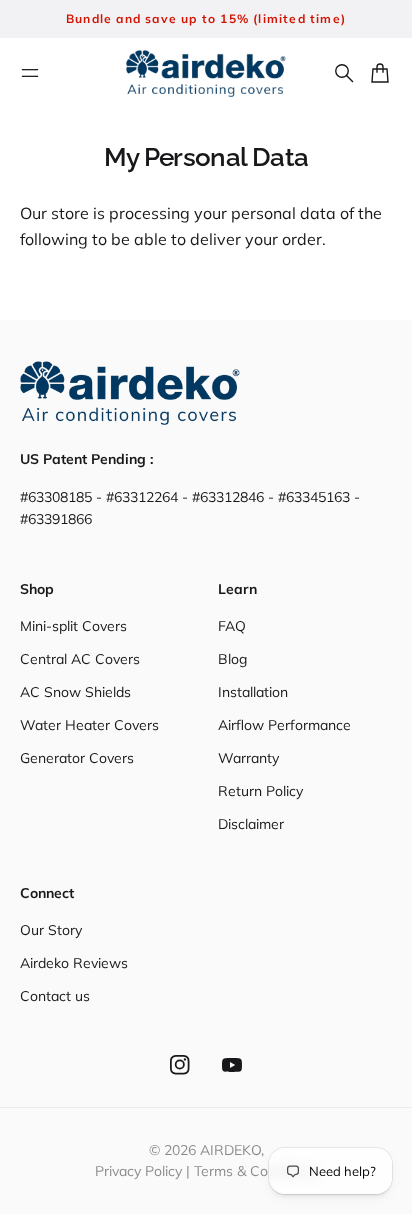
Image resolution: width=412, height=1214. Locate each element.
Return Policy (260, 791)
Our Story (51, 930)
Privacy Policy (138, 1171)
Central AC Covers (80, 659)
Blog (232, 659)
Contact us (55, 996)
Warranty (248, 758)
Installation (253, 692)
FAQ (232, 626)
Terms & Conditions (256, 1171)
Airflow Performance (284, 725)
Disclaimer (251, 824)
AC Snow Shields (75, 692)
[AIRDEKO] (206, 73)
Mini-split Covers (73, 626)
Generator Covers (77, 758)
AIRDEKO (230, 1150)
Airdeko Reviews (74, 963)
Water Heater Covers (89, 725)
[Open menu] (30, 73)
